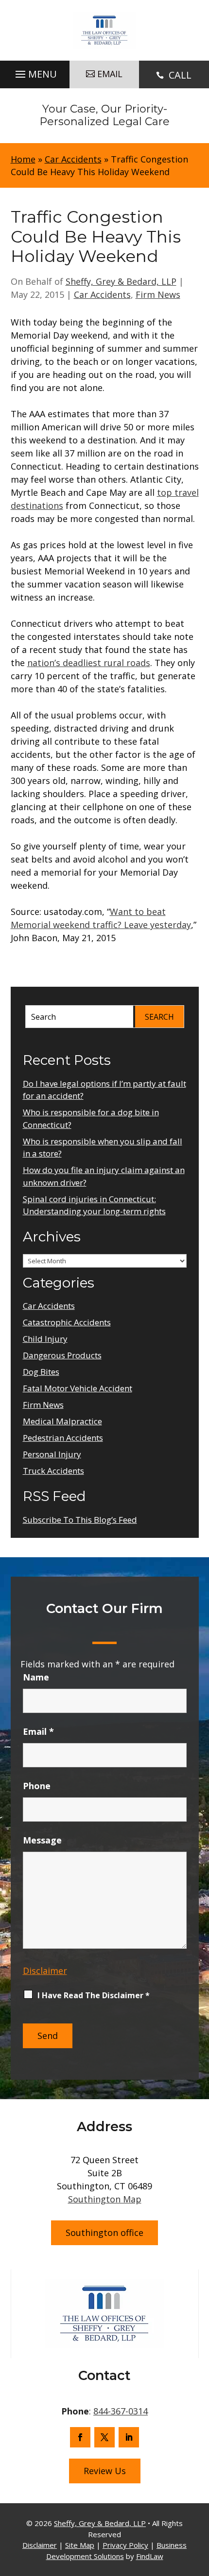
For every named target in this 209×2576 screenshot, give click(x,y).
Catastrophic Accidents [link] (67, 1322)
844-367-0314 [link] (121, 2411)
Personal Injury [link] (52, 1454)
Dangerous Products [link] (62, 1355)
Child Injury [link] (45, 1339)
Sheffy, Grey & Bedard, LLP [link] (121, 281)
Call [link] (180, 75)
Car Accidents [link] (102, 294)
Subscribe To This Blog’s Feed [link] (80, 1520)
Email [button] (110, 74)
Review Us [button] (105, 2471)
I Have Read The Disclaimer (94, 1995)
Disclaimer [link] (40, 2545)
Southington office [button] (104, 2233)
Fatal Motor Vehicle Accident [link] (78, 1388)
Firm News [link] (158, 294)
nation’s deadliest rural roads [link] (89, 663)
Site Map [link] (80, 2545)
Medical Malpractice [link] (62, 1421)
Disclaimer (45, 1971)
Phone (37, 1786)
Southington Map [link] (105, 2199)
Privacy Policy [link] (125, 2545)
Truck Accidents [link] (53, 1471)
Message (42, 1840)
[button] (35, 72)
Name (36, 1677)
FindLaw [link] (150, 2556)
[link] (104, 30)
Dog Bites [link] (41, 1372)
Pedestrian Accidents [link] (63, 1438)
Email (38, 1731)
